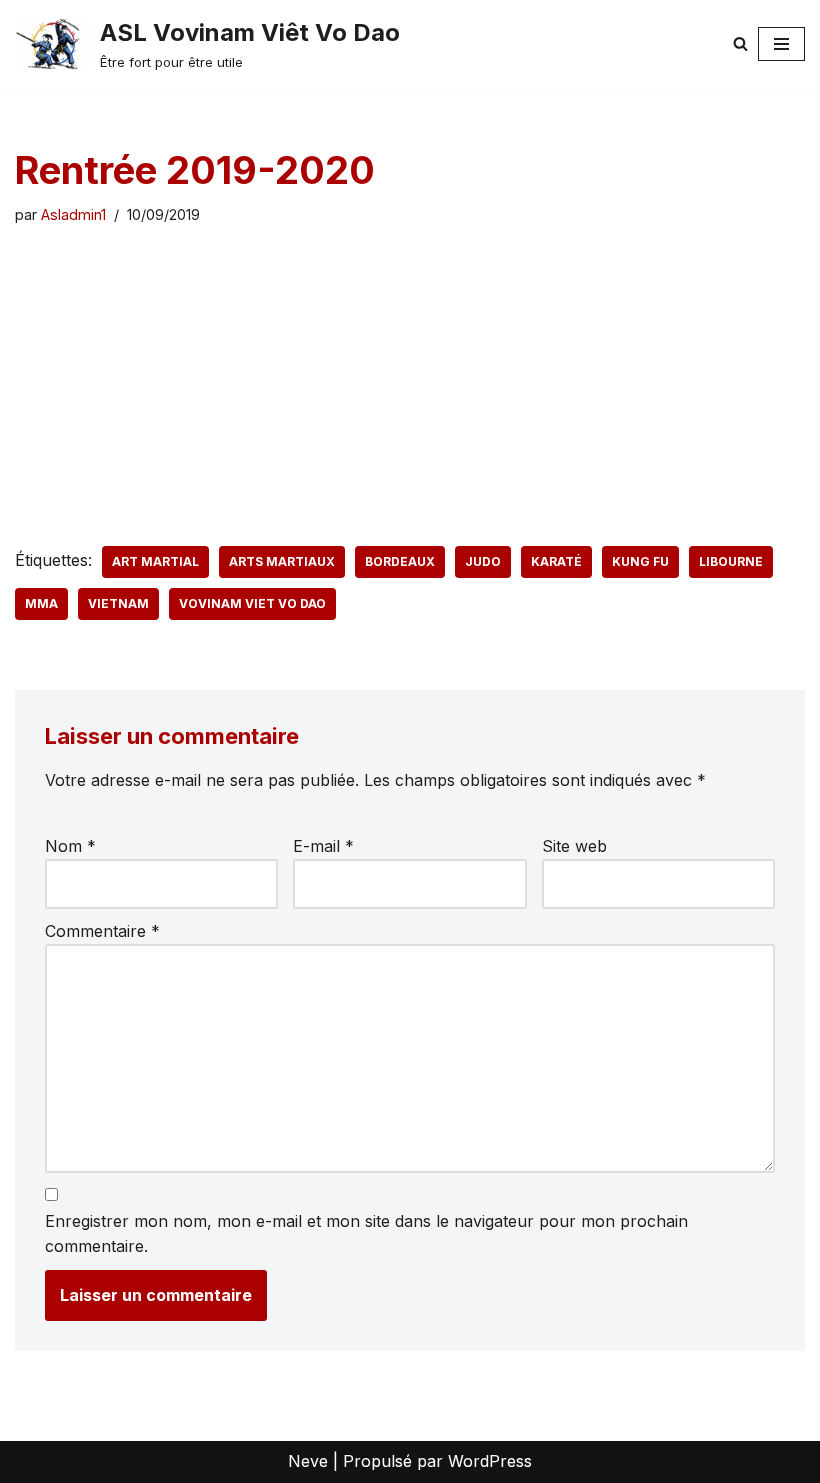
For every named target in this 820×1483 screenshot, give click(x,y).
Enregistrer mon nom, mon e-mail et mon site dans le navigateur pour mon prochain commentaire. (366, 1234)
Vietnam (118, 603)
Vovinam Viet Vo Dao (252, 603)
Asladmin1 (73, 214)
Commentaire (102, 931)
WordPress (490, 1461)
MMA (41, 603)
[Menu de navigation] (781, 44)
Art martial (155, 561)
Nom (70, 846)
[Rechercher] (740, 43)
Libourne (731, 561)
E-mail (323, 846)
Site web (574, 846)
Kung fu (640, 561)
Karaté (556, 561)
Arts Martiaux (282, 561)
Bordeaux (400, 561)
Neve (308, 1461)
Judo (483, 561)
